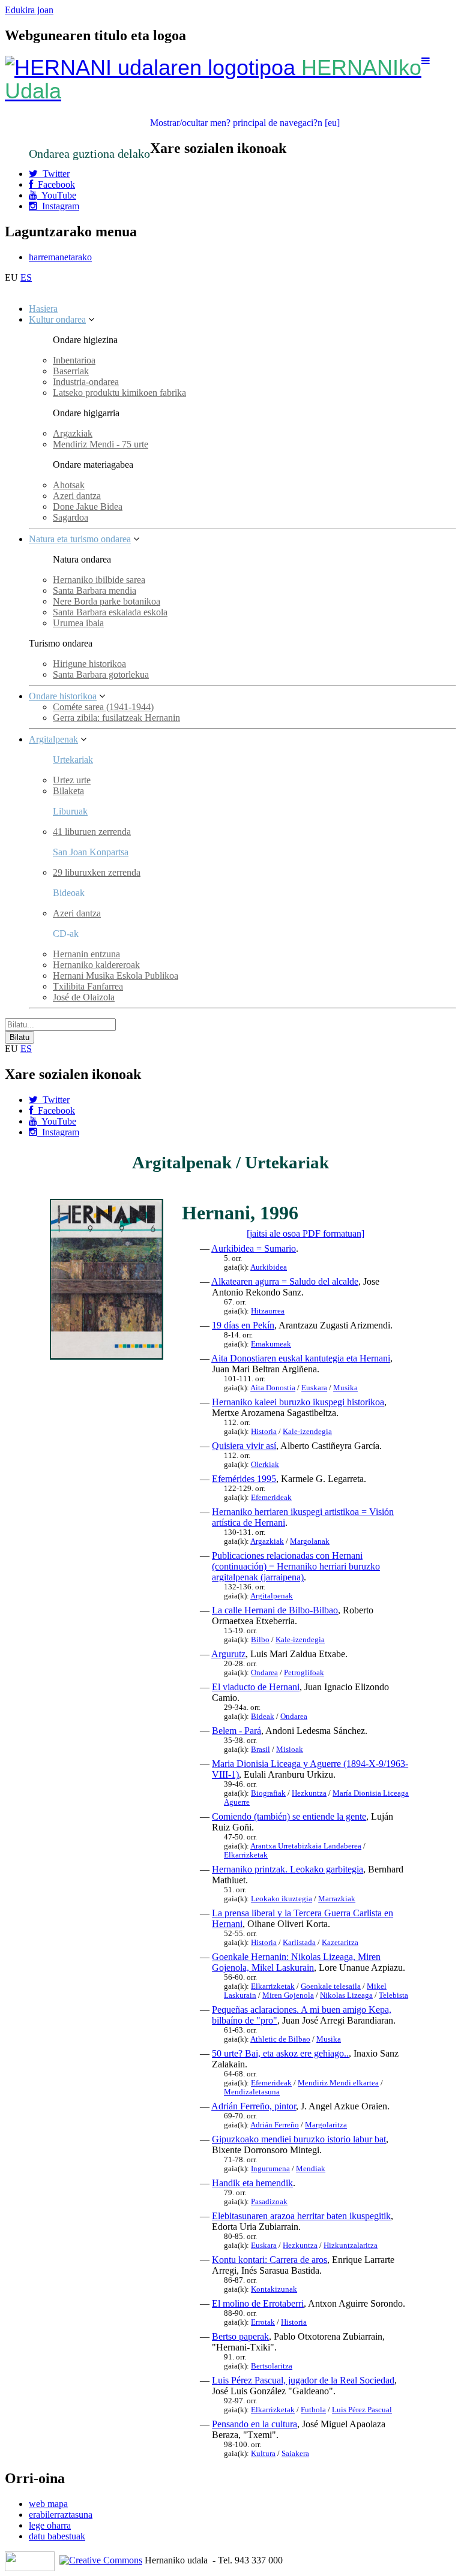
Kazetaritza (340, 1943)
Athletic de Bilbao (280, 2039)
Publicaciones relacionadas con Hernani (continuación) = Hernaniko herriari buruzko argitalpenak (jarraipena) (296, 1566)
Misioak (290, 1750)
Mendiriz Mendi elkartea (338, 2083)
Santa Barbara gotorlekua (101, 674)
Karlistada (299, 1943)
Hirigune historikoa (89, 664)
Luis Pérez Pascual (362, 2410)
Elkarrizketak (246, 1855)
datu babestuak (57, 2536)
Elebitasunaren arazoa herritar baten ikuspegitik (301, 2216)
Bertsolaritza (272, 2366)
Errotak (263, 2322)
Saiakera (295, 2454)
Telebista (393, 1995)
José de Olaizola (84, 997)
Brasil (261, 1750)
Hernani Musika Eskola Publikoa (116, 976)
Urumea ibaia (78, 623)
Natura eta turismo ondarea (80, 539)
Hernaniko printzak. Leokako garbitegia (288, 1869)
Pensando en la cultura (255, 2424)
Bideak (263, 1717)
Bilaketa (68, 791)
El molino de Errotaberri (258, 2303)
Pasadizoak (269, 2202)
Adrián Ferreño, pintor (254, 2106)
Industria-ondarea (86, 382)
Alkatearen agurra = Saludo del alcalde (285, 1281)
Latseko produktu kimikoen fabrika (119, 393)
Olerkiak (265, 1465)
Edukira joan (29, 10)
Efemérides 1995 (244, 1479)
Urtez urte (72, 780)
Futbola (313, 2410)
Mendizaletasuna (252, 2092)
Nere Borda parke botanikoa (107, 601)
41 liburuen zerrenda (92, 832)
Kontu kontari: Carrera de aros (270, 2260)
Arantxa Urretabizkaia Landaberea (306, 1846)
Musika (345, 1388)
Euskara (314, 1388)
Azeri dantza (77, 496)
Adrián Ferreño (275, 2125)
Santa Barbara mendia (95, 590)
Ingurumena (270, 2169)
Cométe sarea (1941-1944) (103, 707)
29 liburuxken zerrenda (97, 872)
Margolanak (310, 1541)
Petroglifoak (304, 1673)
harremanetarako (60, 257)
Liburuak (70, 811)
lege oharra (50, 2525)
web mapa (48, 2504)
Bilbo (260, 1640)
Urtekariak (73, 760)
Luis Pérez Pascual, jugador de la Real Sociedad (303, 2380)
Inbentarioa (74, 360)
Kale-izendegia (307, 1432)
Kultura (263, 2454)
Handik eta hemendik (252, 2183)
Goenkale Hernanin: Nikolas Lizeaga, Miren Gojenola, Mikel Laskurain (296, 1962)
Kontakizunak (274, 2289)
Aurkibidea (269, 1267)
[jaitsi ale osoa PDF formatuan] (306, 1233)
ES (26, 277)
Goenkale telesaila (331, 1986)
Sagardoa (71, 517)
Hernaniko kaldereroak (96, 965)
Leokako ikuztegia (282, 1899)
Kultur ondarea (57, 319)
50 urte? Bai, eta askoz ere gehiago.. (280, 2053)
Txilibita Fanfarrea (88, 986)
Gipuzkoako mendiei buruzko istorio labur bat (299, 2139)
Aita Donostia (273, 1388)
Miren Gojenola (288, 1995)
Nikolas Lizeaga (346, 1995)
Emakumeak (271, 1344)
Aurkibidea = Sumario (254, 1248)
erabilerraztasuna (61, 2515)
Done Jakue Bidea (88, 507)
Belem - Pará (237, 1731)
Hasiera (43, 309)
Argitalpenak (53, 739)
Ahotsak (69, 485)
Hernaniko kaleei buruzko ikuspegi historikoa (298, 1402)
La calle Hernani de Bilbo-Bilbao (275, 1610)
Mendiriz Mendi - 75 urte (101, 444)
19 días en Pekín (243, 1325)
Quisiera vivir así (244, 1446)
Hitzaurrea (268, 1311)
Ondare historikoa (63, 696)
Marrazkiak (337, 1899)
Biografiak (268, 1793)
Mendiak (311, 2169)
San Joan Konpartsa (91, 852)
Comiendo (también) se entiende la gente (289, 1816)
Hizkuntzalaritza (351, 2246)
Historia (264, 1432)
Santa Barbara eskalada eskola (110, 612)
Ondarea (264, 1673)
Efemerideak (271, 1498)
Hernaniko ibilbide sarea (99, 580)
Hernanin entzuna (86, 954)
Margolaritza (326, 2125)
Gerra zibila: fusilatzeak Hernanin (116, 718)
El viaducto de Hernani (256, 1687)
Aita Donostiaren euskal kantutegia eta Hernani (301, 1358)
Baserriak (71, 371)
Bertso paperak (240, 2336)
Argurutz (228, 1654)
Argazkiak (73, 433)
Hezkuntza (309, 1793)
